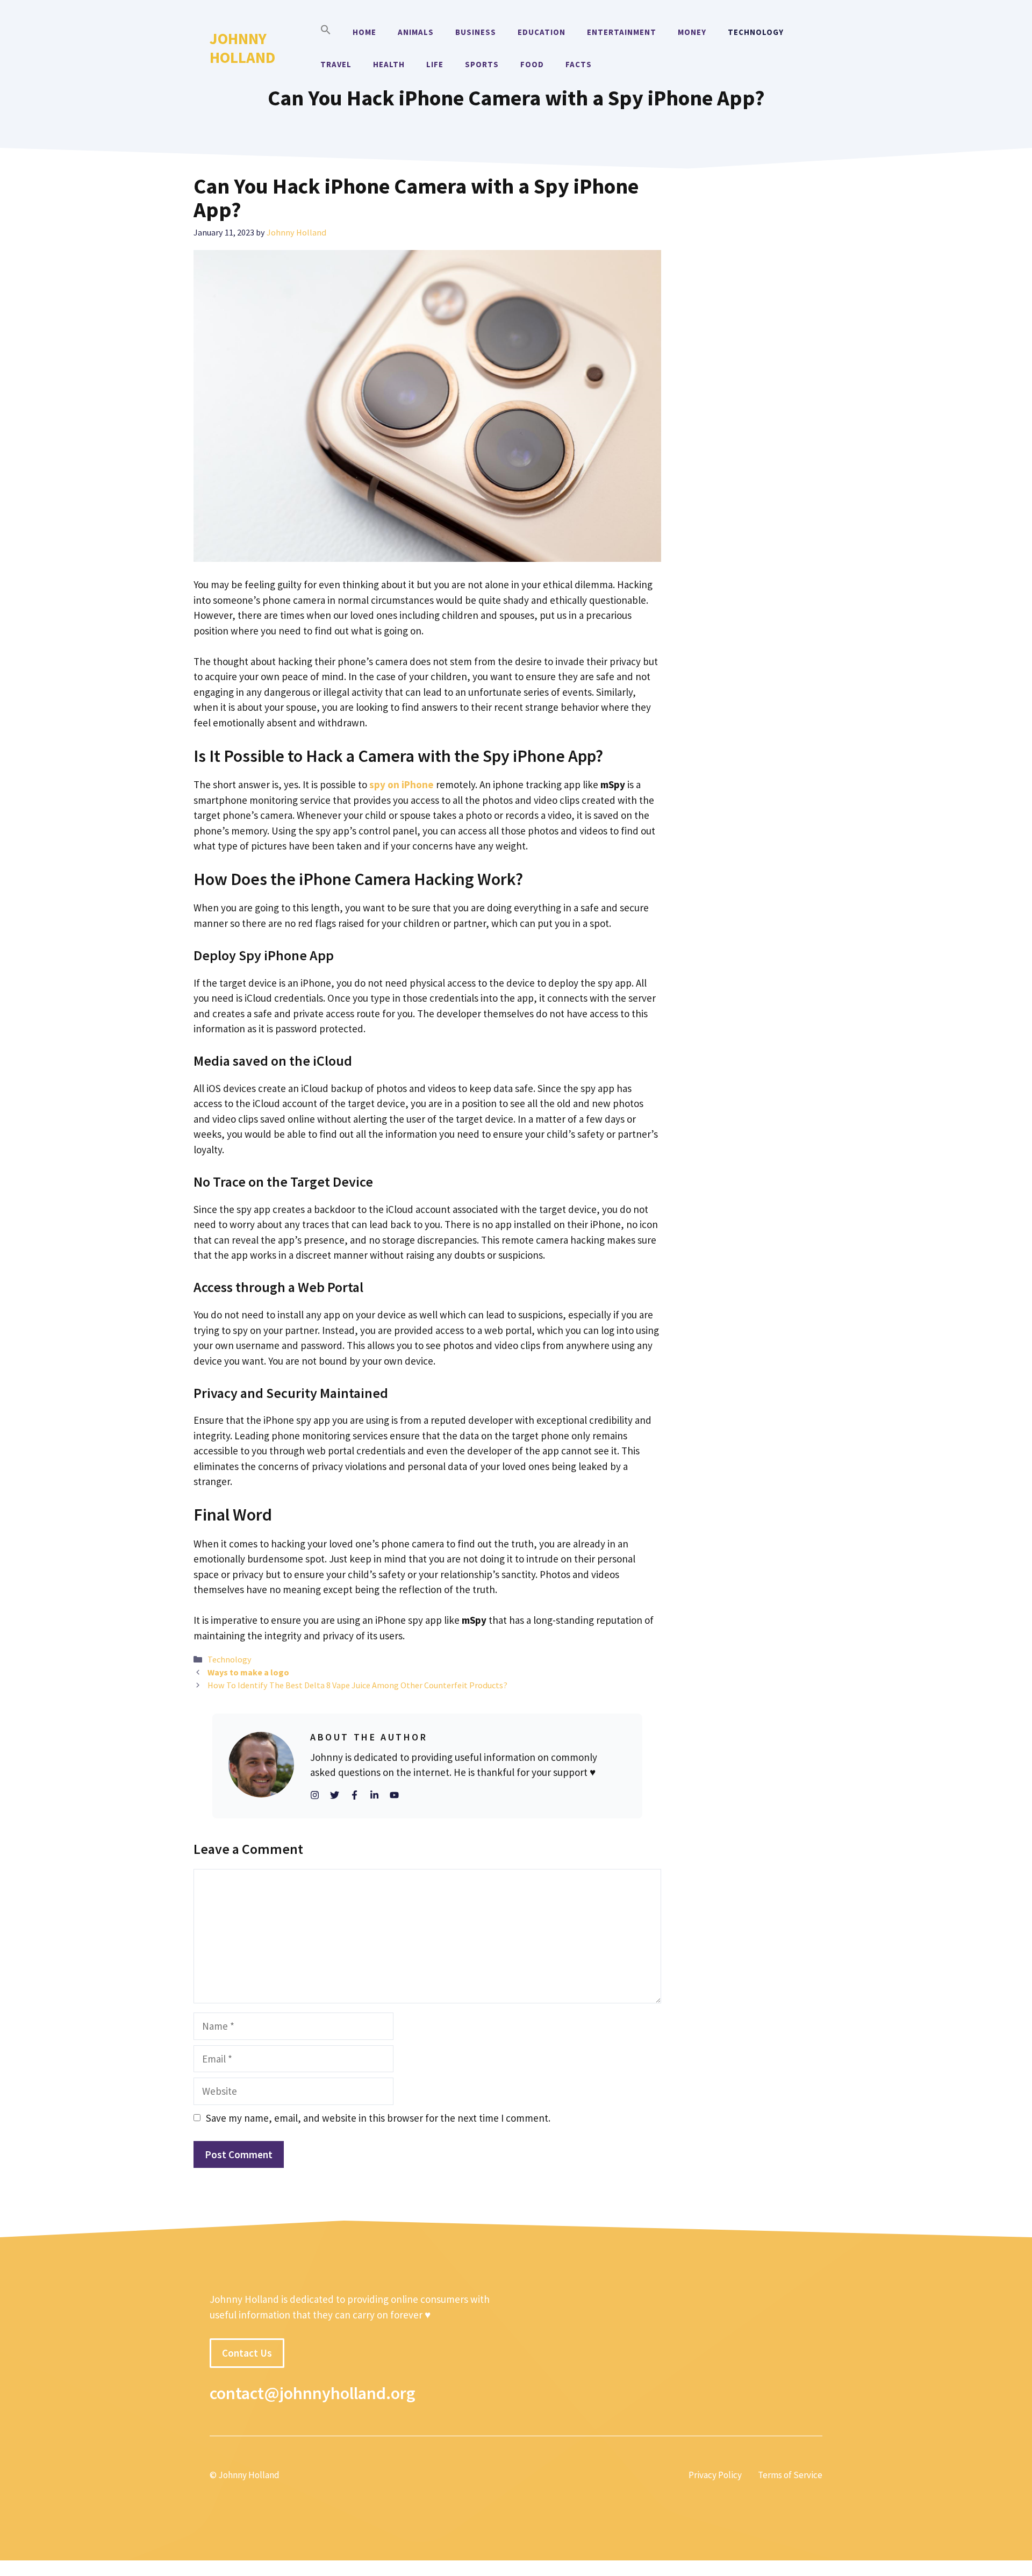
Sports (482, 64)
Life (435, 64)
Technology (756, 32)
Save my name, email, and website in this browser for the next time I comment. (378, 2118)
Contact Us (247, 2353)
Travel (336, 64)
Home (364, 32)
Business (476, 32)
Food (532, 64)
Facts (579, 64)
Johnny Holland (242, 48)
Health (389, 64)
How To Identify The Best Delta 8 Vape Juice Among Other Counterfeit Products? (357, 1685)
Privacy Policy (715, 2475)
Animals (416, 32)
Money (692, 32)
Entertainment (622, 32)
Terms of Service (790, 2475)
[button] (326, 32)
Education (542, 32)
